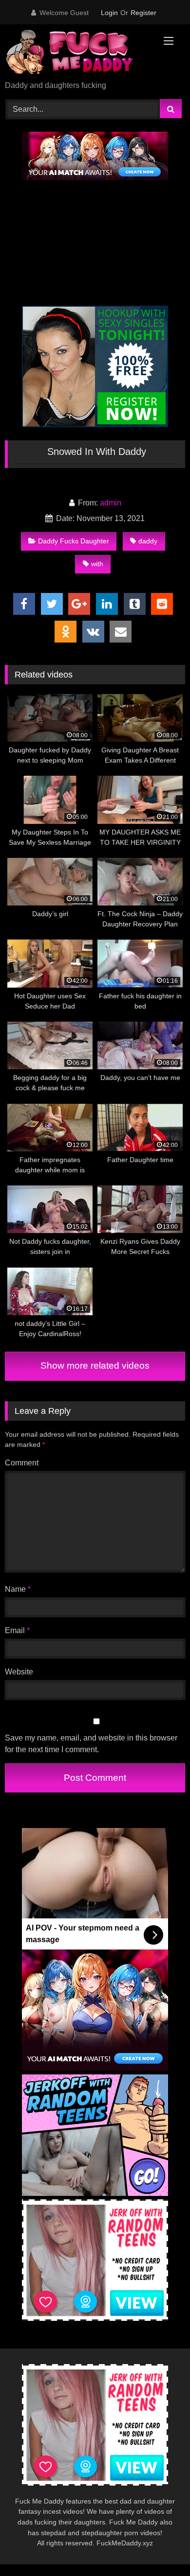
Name (18, 1589)
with (97, 564)
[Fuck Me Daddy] (78, 53)
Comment (22, 1463)
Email (17, 1630)
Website (19, 1672)
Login (109, 13)
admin (111, 503)
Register (143, 13)
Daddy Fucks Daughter (74, 541)
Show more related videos (95, 1366)
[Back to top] (160, 2547)
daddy (148, 541)
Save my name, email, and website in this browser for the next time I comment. (91, 1744)
